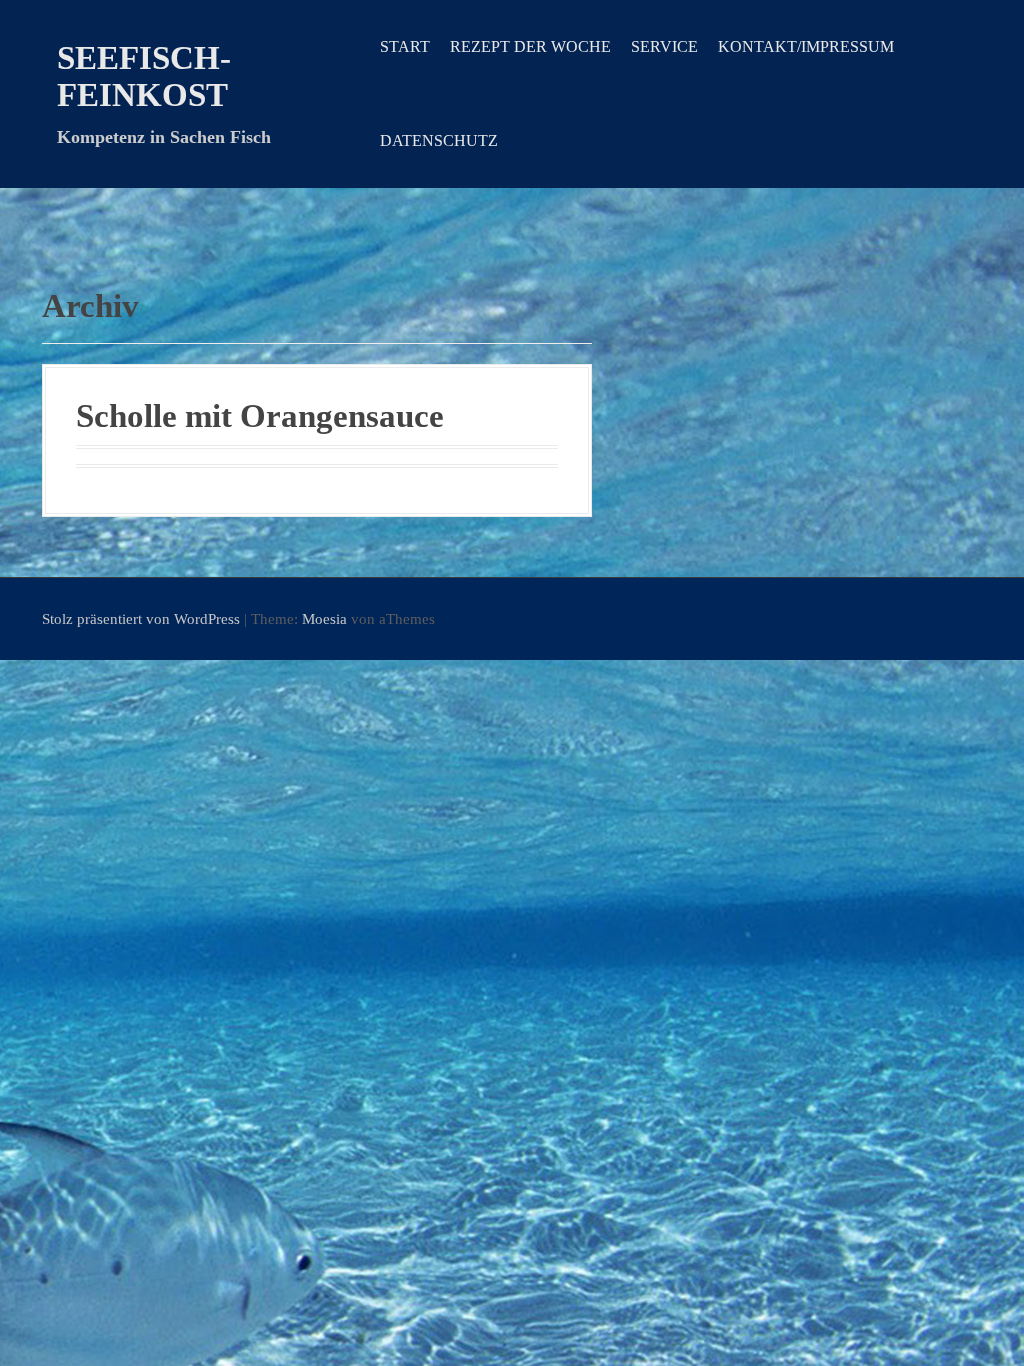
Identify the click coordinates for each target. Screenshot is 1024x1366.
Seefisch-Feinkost (144, 76)
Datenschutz (439, 140)
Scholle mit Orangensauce (260, 416)
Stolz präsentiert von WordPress (141, 619)
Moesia (324, 619)
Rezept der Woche (530, 46)
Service (664, 46)
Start (405, 46)
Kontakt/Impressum (806, 46)
